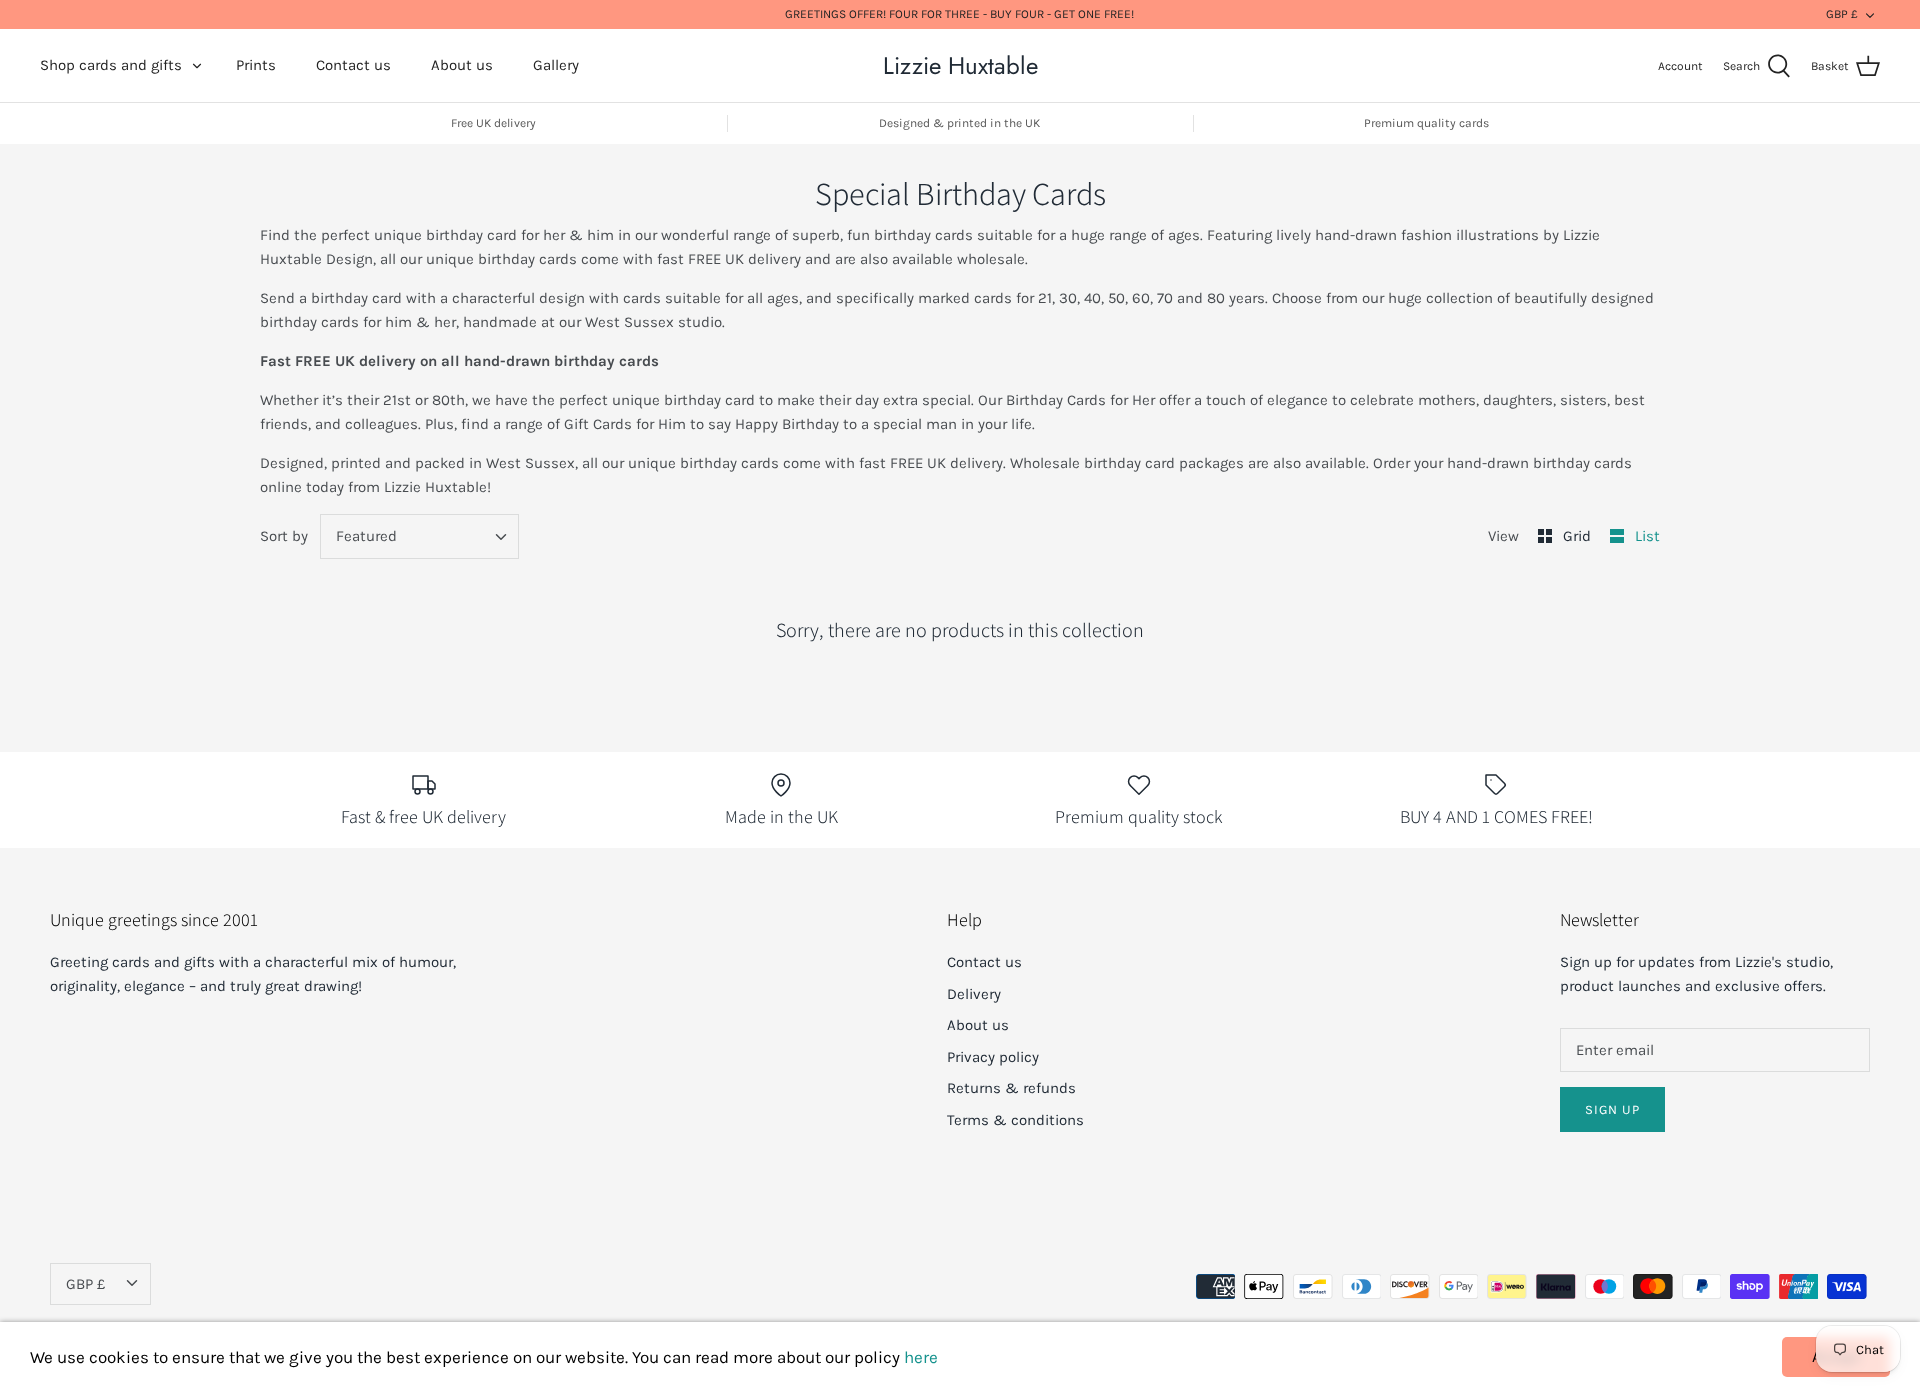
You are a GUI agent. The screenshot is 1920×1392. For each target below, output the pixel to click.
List (1647, 536)
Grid (1579, 536)
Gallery (556, 65)
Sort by (284, 536)
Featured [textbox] (366, 536)
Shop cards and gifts (111, 65)
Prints (256, 65)
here (921, 1357)
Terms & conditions (1015, 1120)
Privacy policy (993, 1057)
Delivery (974, 994)
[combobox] (420, 536)
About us (462, 65)
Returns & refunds (1011, 1088)
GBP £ (1842, 14)
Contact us (353, 65)
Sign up (1612, 1109)
